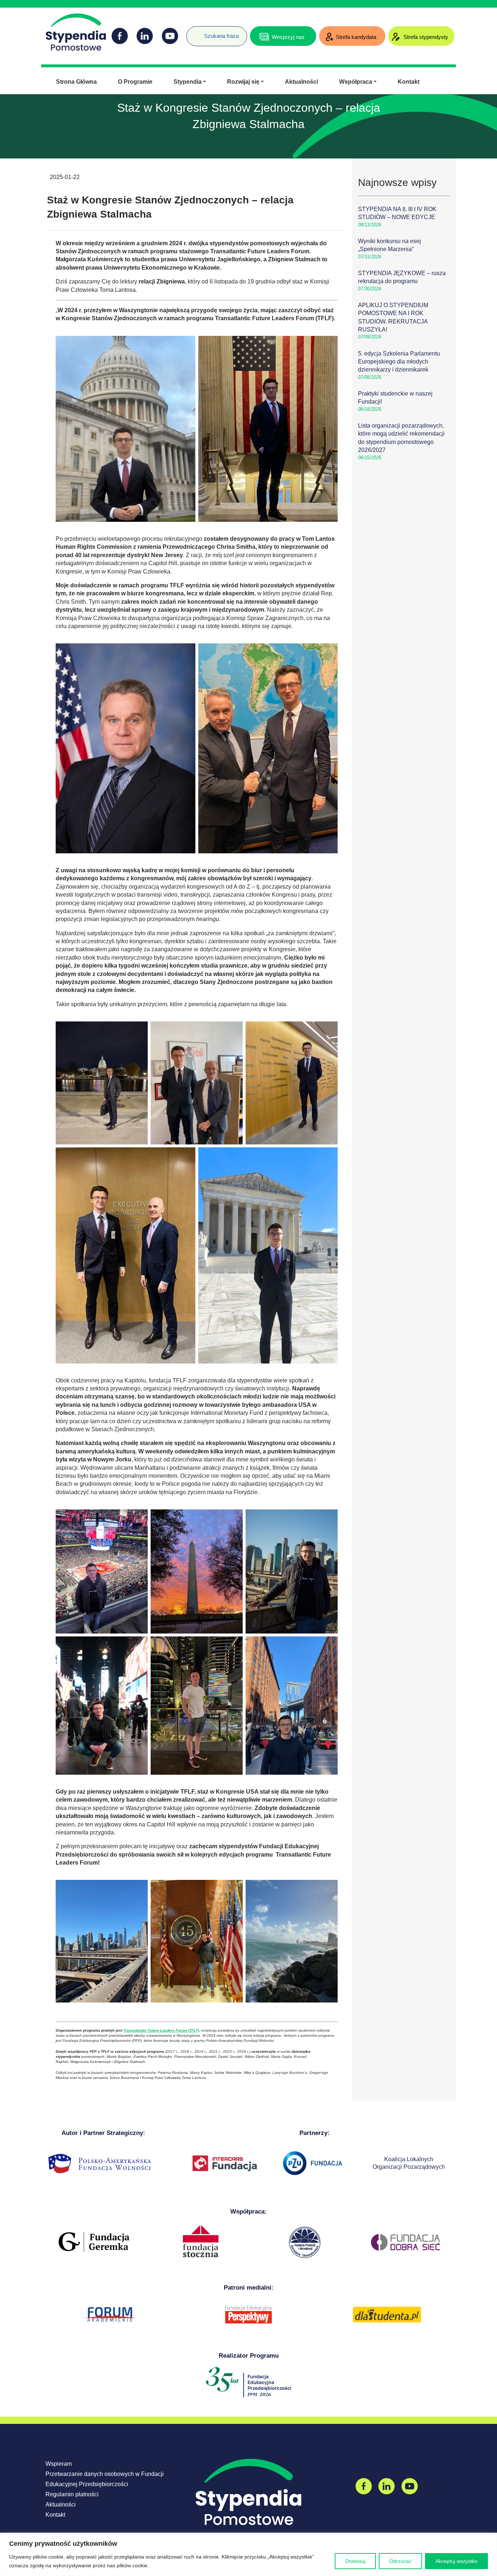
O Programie (135, 82)
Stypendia (188, 82)
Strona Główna (76, 82)
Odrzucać (400, 2561)
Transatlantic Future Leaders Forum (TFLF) (161, 2030)
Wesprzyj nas (288, 37)
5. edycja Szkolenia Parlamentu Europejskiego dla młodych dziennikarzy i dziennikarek (399, 362)
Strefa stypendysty (425, 37)
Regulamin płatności (72, 2494)
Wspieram (59, 2464)
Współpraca (356, 82)
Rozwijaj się (243, 82)
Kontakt (409, 82)
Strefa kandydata (356, 37)
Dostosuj (355, 2561)
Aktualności (301, 82)
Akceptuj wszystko (456, 2561)
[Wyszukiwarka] (190, 31)
